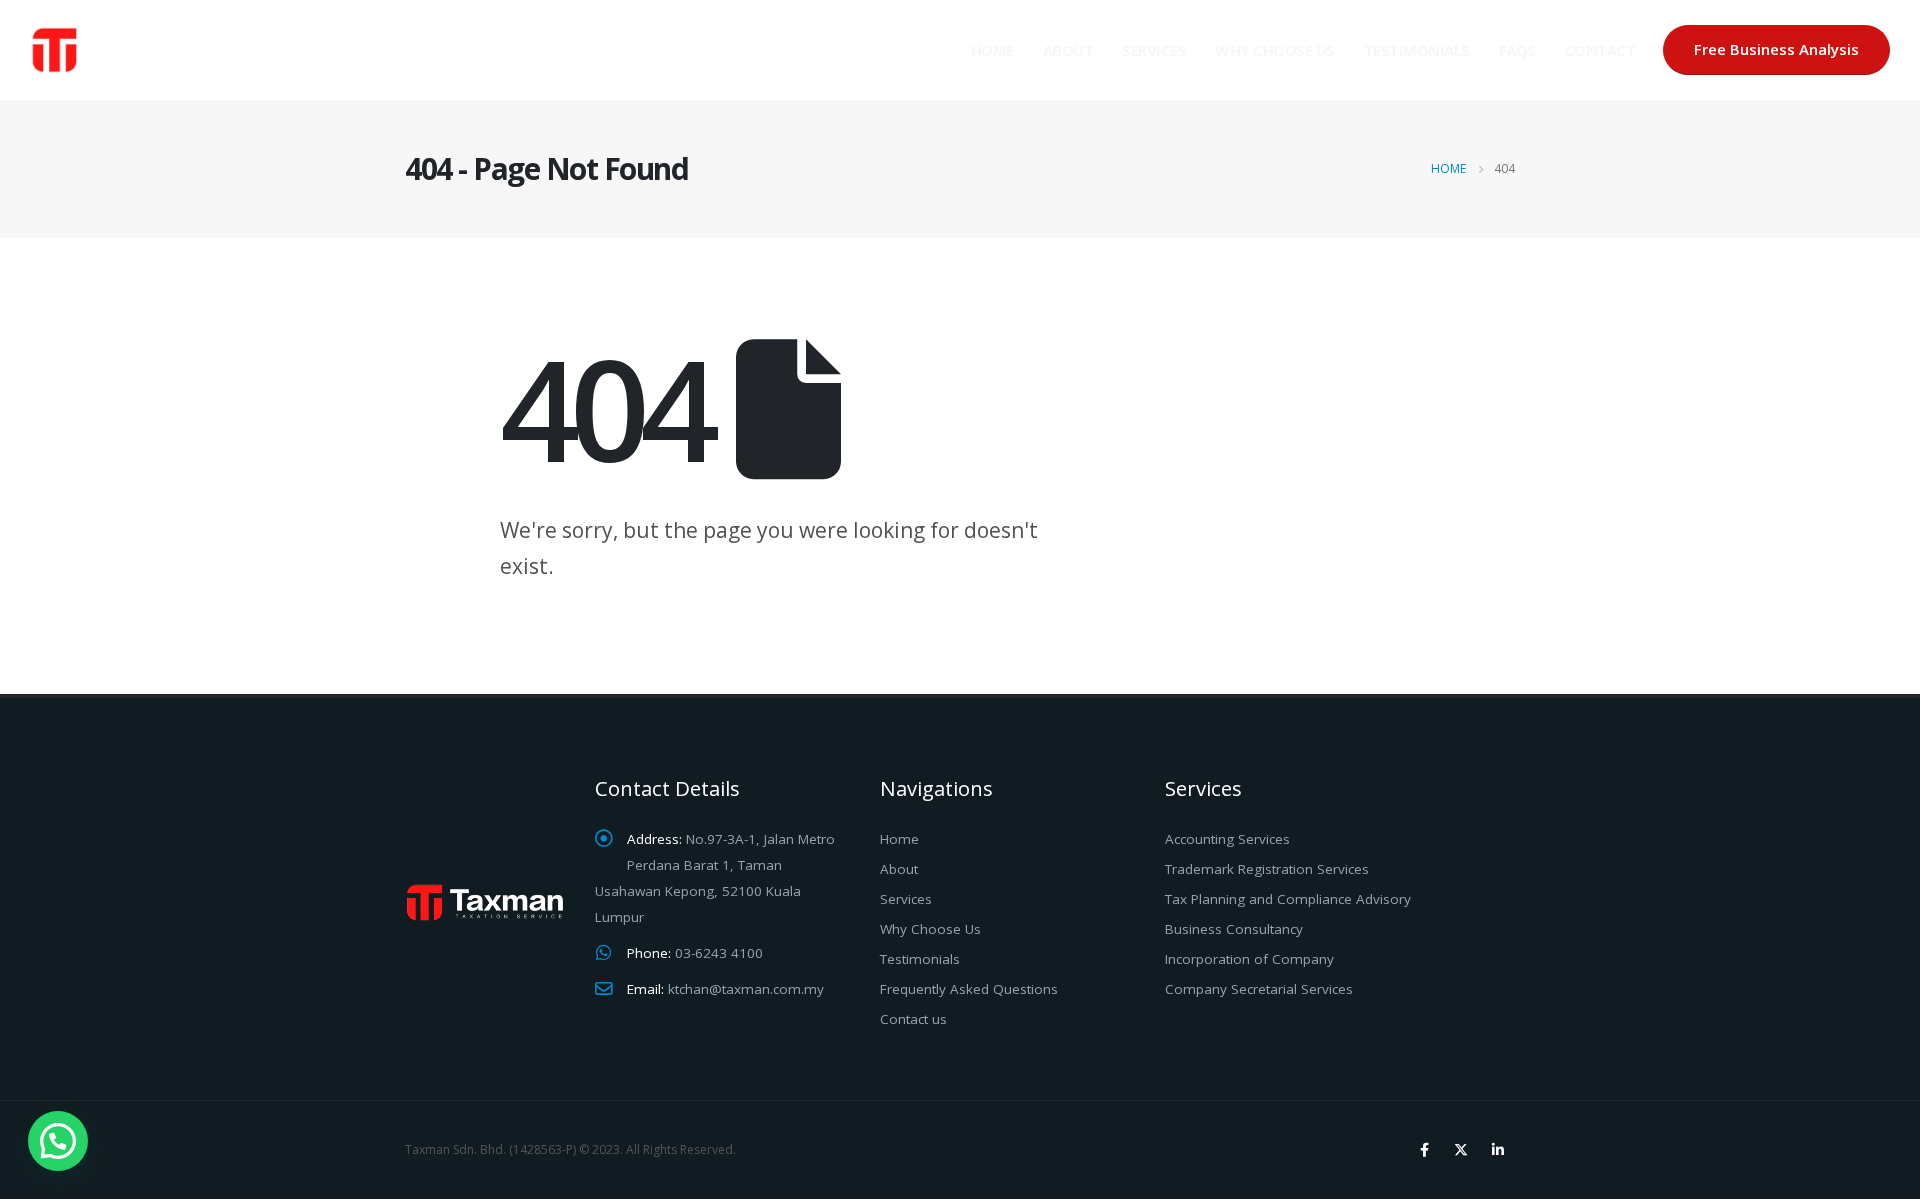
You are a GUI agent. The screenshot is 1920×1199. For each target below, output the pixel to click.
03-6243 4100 (719, 953)
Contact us (913, 1019)
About (1068, 50)
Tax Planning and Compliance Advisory (1288, 899)
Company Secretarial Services (1259, 989)
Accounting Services (1227, 839)
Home (992, 50)
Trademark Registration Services (1267, 869)
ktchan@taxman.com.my (746, 989)
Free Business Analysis (1776, 49)
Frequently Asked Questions (969, 989)
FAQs (1517, 50)
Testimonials (1417, 50)
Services (1154, 50)
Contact (1600, 50)
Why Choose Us (1275, 50)
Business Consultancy (1234, 929)
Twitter (1461, 1150)
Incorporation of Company (1249, 959)
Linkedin (1498, 1150)
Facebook (1424, 1150)
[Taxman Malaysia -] (130, 50)
